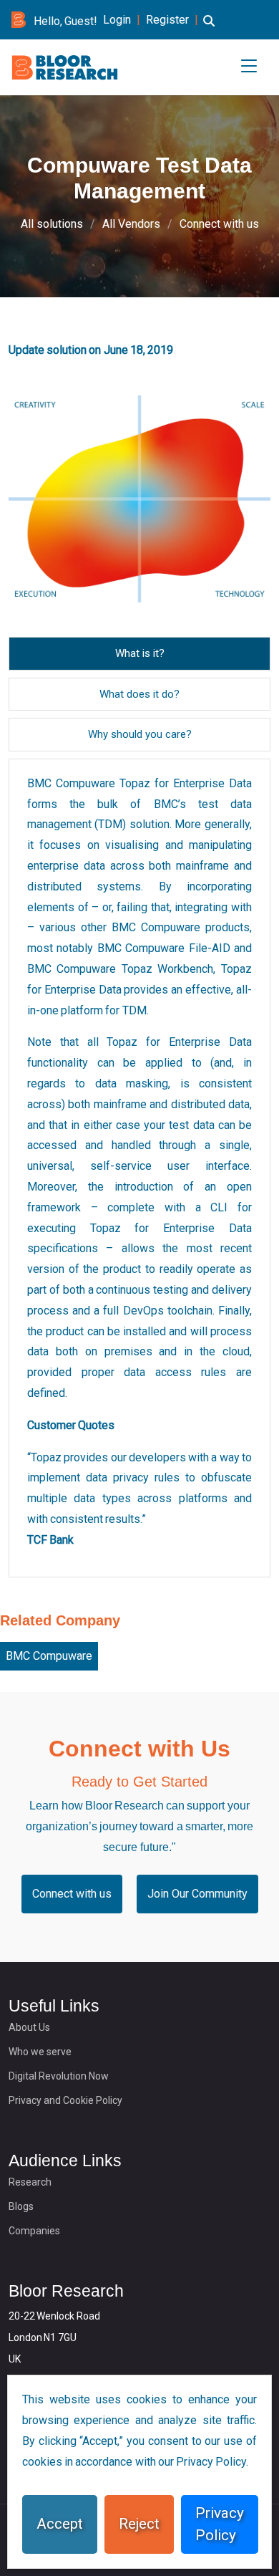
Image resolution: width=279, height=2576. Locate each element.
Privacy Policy (220, 2524)
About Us (29, 2027)
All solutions (52, 224)
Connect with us (219, 224)
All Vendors (131, 224)
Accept (60, 2524)
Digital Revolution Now (59, 2076)
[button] (209, 29)
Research (30, 2182)
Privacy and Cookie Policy (65, 2100)
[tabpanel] (139, 1168)
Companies (34, 2231)
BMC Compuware (49, 1656)
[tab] (140, 654)
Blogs (21, 2206)
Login (117, 20)
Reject (139, 2524)
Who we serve (40, 2052)
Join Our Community (197, 1894)
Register (167, 20)
